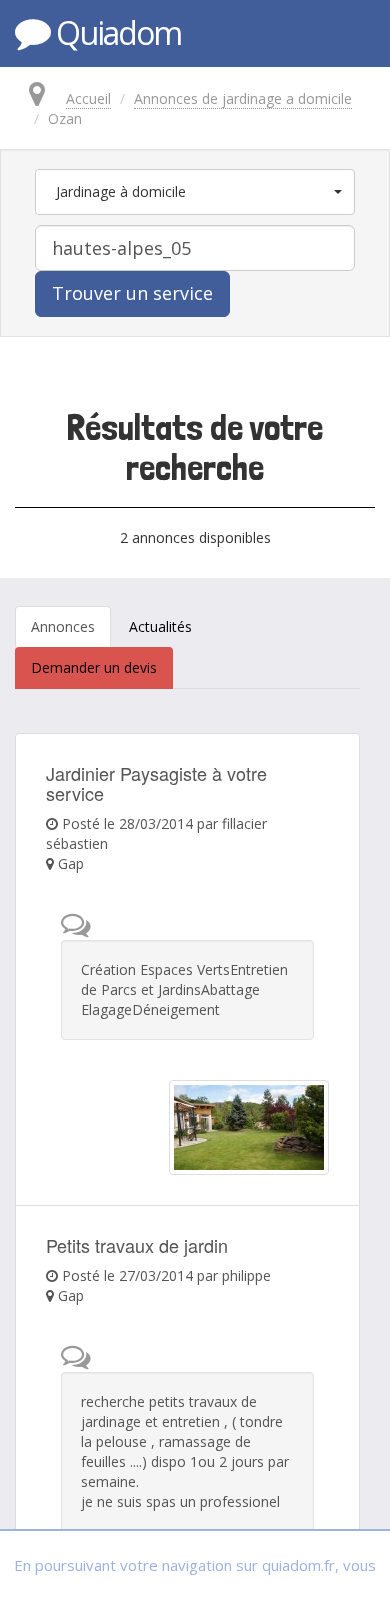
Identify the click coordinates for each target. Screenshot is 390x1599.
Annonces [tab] (63, 626)
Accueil (88, 98)
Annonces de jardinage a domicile (243, 98)
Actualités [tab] (160, 626)
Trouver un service (132, 293)
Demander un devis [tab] (94, 667)
